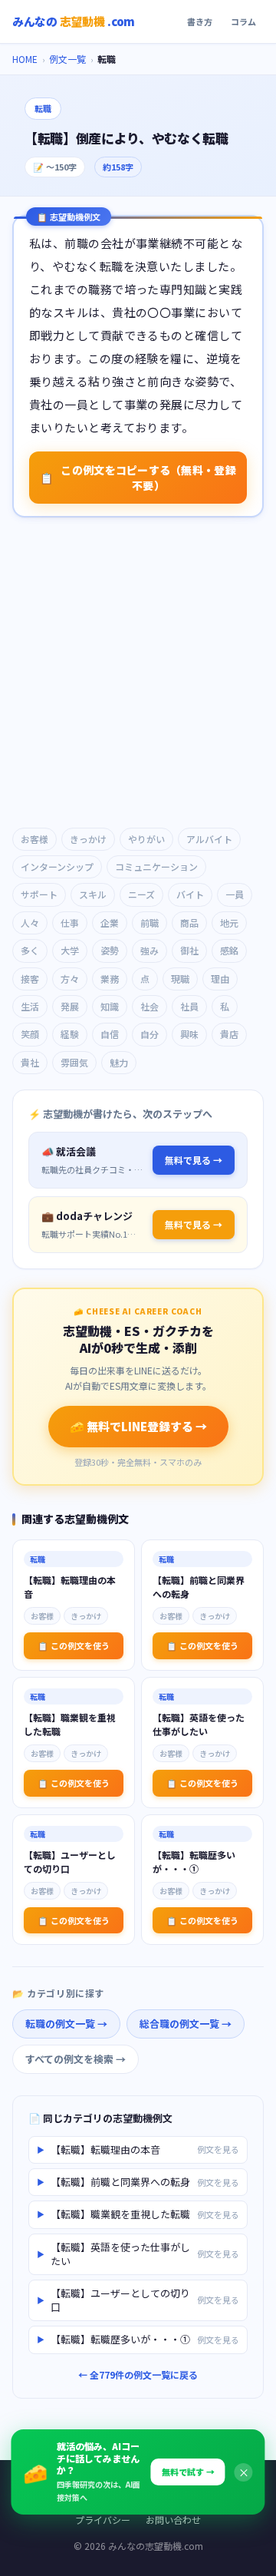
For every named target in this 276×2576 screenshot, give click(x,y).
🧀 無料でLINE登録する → (138, 1426)
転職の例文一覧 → (66, 2024)
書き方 (200, 21)
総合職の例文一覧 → (186, 2024)
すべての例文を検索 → (76, 2059)
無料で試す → (188, 2472)
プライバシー (103, 2520)
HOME (25, 59)
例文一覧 (67, 59)
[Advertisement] (138, 674)
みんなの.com (74, 21)
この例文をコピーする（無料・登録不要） (138, 478)
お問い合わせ (173, 2520)
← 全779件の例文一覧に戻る (138, 2374)
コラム (243, 21)
